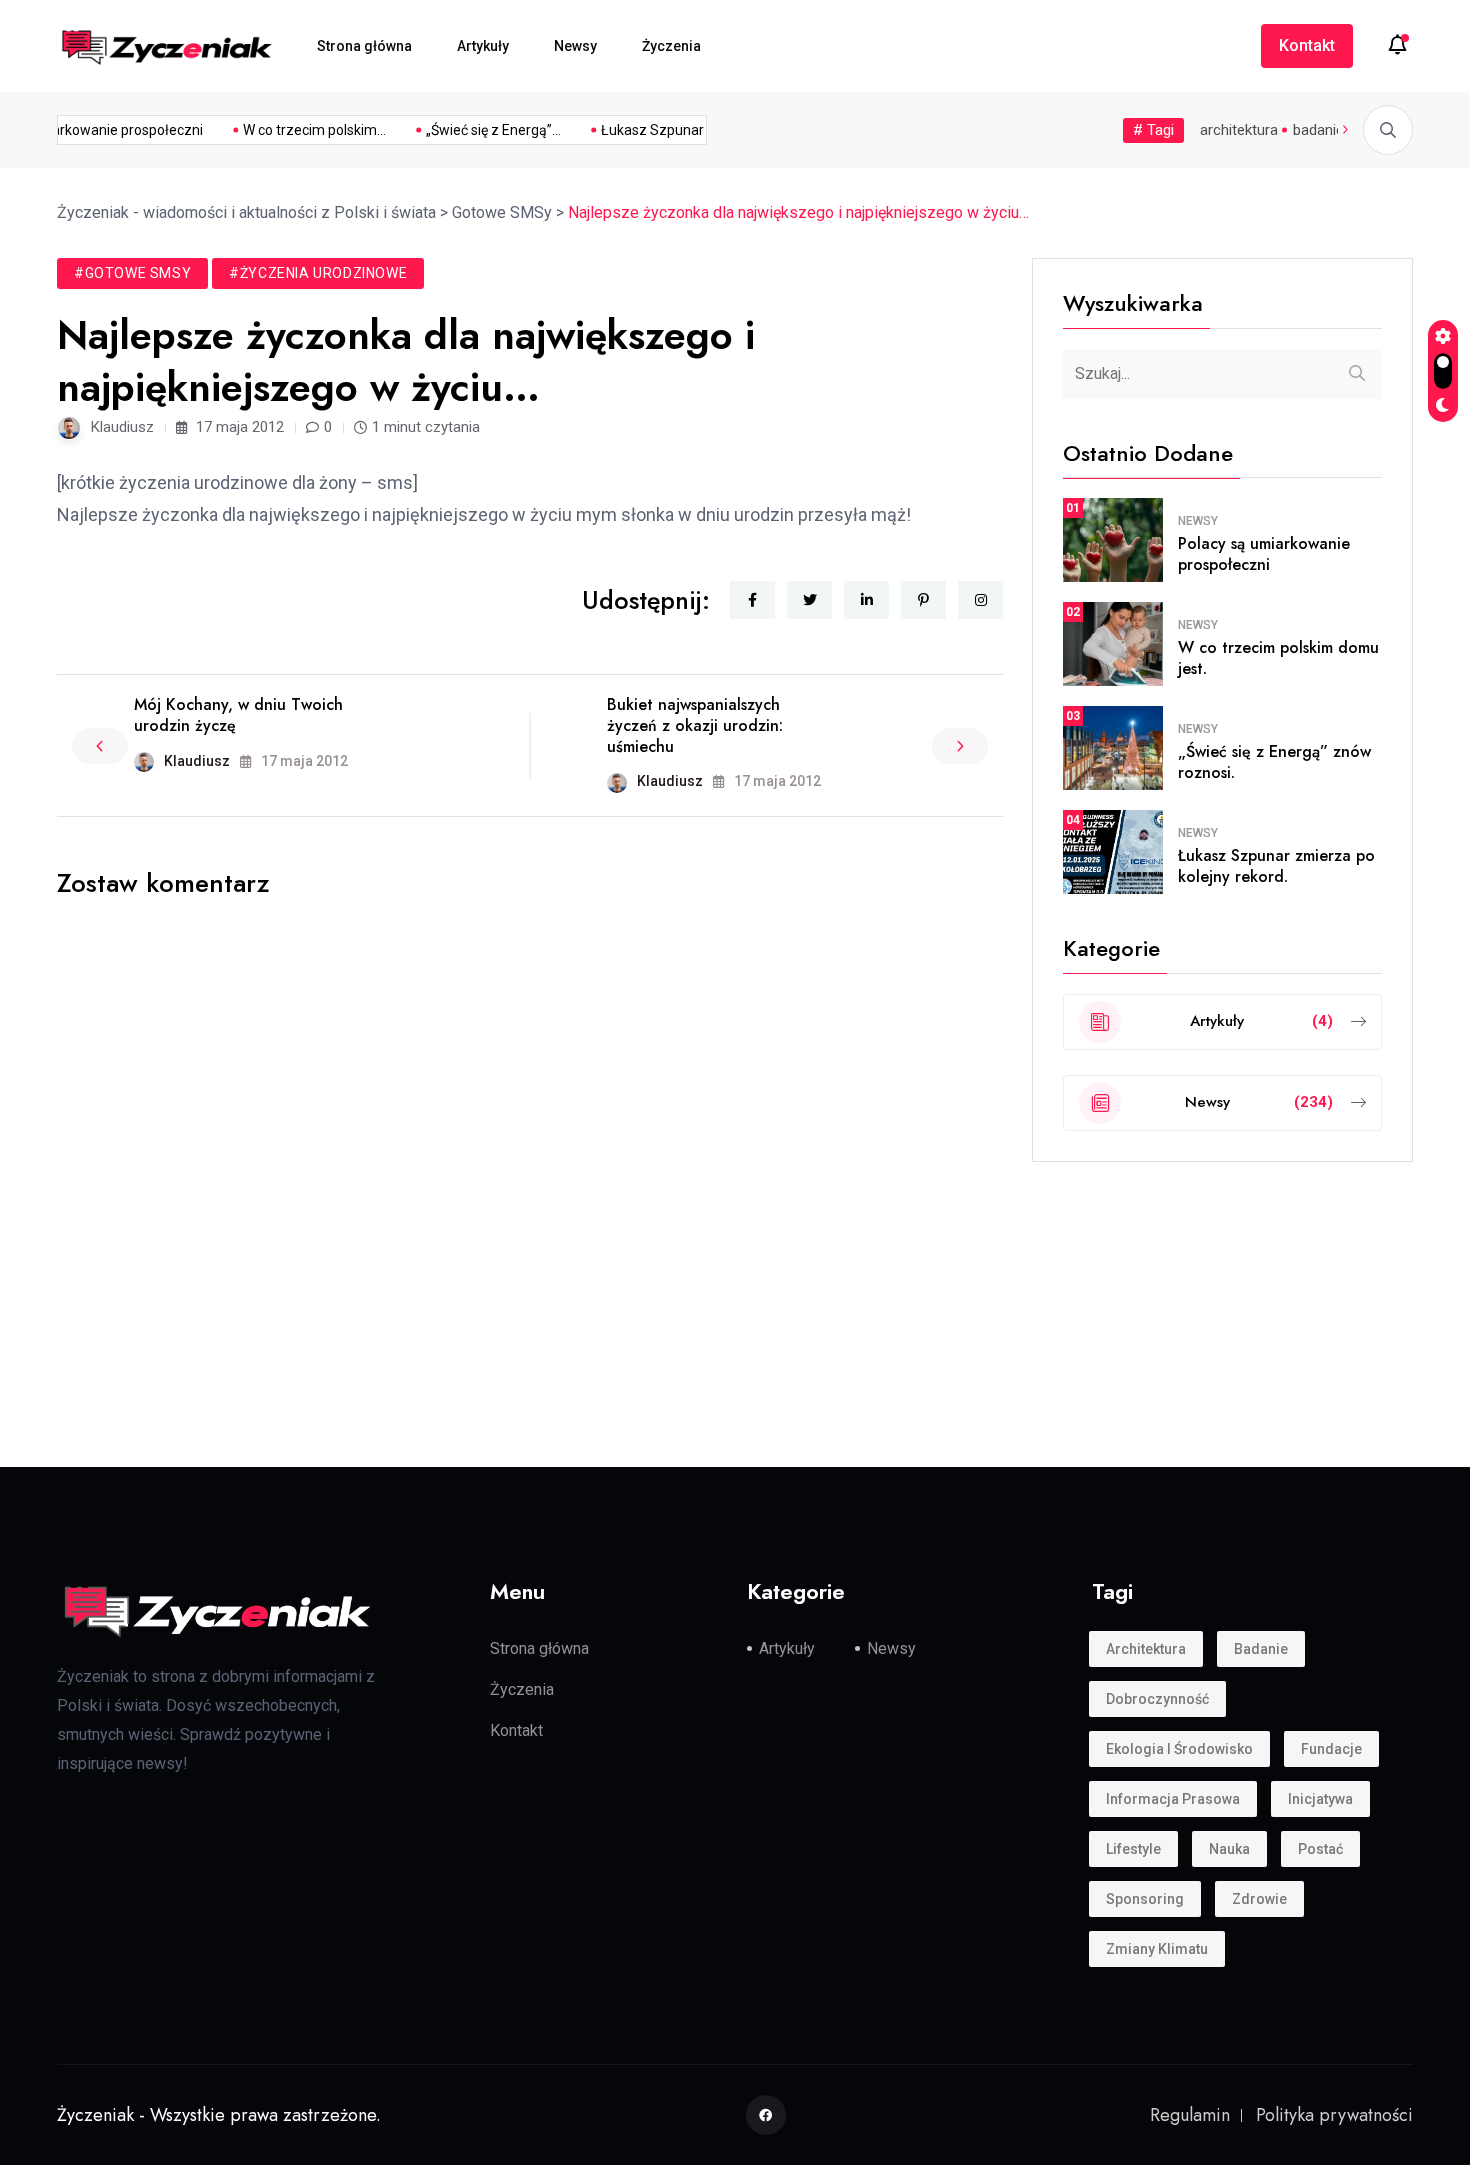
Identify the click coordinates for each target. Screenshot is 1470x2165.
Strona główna (364, 46)
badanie (1318, 130)
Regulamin (1190, 2114)
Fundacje (1331, 1748)
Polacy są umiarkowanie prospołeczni (1264, 554)
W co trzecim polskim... (302, 130)
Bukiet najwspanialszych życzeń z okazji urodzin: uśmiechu (695, 725)
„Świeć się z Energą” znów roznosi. (1274, 762)
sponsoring (1145, 1898)
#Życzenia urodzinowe (318, 273)
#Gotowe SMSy (132, 273)
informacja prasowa (1173, 1798)
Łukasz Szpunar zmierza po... (682, 130)
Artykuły (483, 46)
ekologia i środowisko (1179, 1748)
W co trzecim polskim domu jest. (1278, 658)
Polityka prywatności (1334, 2114)
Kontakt (1307, 45)
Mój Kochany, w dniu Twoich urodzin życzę (238, 715)
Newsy (575, 46)
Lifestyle (1133, 1848)
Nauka (1229, 1848)
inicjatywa (1320, 1798)
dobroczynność (1157, 1698)
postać (1320, 1848)
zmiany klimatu (1157, 1948)
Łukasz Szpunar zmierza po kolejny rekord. (1276, 866)
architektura (1239, 130)
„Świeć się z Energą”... (481, 130)
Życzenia (671, 46)
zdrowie (1259, 1898)
